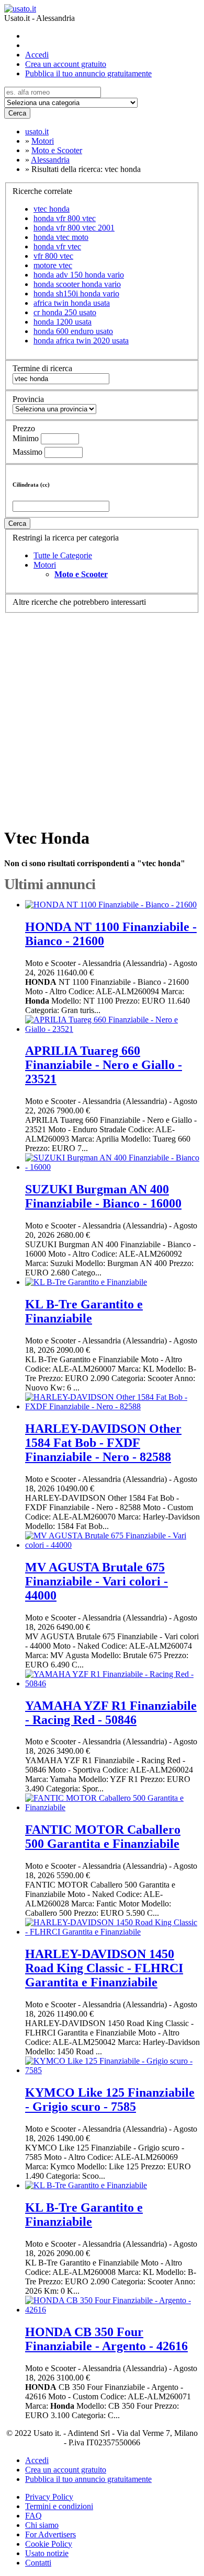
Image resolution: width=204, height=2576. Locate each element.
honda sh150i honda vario (76, 294)
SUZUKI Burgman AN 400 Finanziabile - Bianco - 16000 (103, 1196)
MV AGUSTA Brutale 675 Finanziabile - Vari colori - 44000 (97, 1581)
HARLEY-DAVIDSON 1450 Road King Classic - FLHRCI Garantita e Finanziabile (104, 1968)
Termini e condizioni (59, 2506)
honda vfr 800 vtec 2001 (74, 228)
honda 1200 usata (63, 322)
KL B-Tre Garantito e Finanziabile (84, 1311)
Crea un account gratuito (66, 64)
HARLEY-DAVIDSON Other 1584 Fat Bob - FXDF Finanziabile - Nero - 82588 (103, 1443)
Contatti (38, 2563)
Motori (45, 565)
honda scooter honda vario (77, 284)
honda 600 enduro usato (73, 331)
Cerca (17, 113)
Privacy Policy (49, 2497)
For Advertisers (50, 2534)
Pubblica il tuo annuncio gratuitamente (88, 73)
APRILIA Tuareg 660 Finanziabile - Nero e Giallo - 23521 (104, 1065)
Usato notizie (47, 2553)
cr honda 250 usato (65, 312)
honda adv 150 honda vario (79, 275)
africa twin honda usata (72, 303)
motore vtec (53, 265)
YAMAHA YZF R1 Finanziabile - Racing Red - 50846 (111, 1713)
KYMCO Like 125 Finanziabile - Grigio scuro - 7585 (110, 2100)
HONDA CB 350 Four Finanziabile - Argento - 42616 (106, 2339)
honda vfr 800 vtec (65, 218)
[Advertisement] (102, 715)
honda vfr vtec (57, 246)
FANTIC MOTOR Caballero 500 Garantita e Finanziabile (103, 1837)
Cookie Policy (49, 2544)
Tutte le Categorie (63, 555)
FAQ (33, 2516)
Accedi (37, 55)
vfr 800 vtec (53, 256)
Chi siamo (42, 2525)
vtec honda (52, 209)
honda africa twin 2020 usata (81, 341)
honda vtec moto (61, 237)
